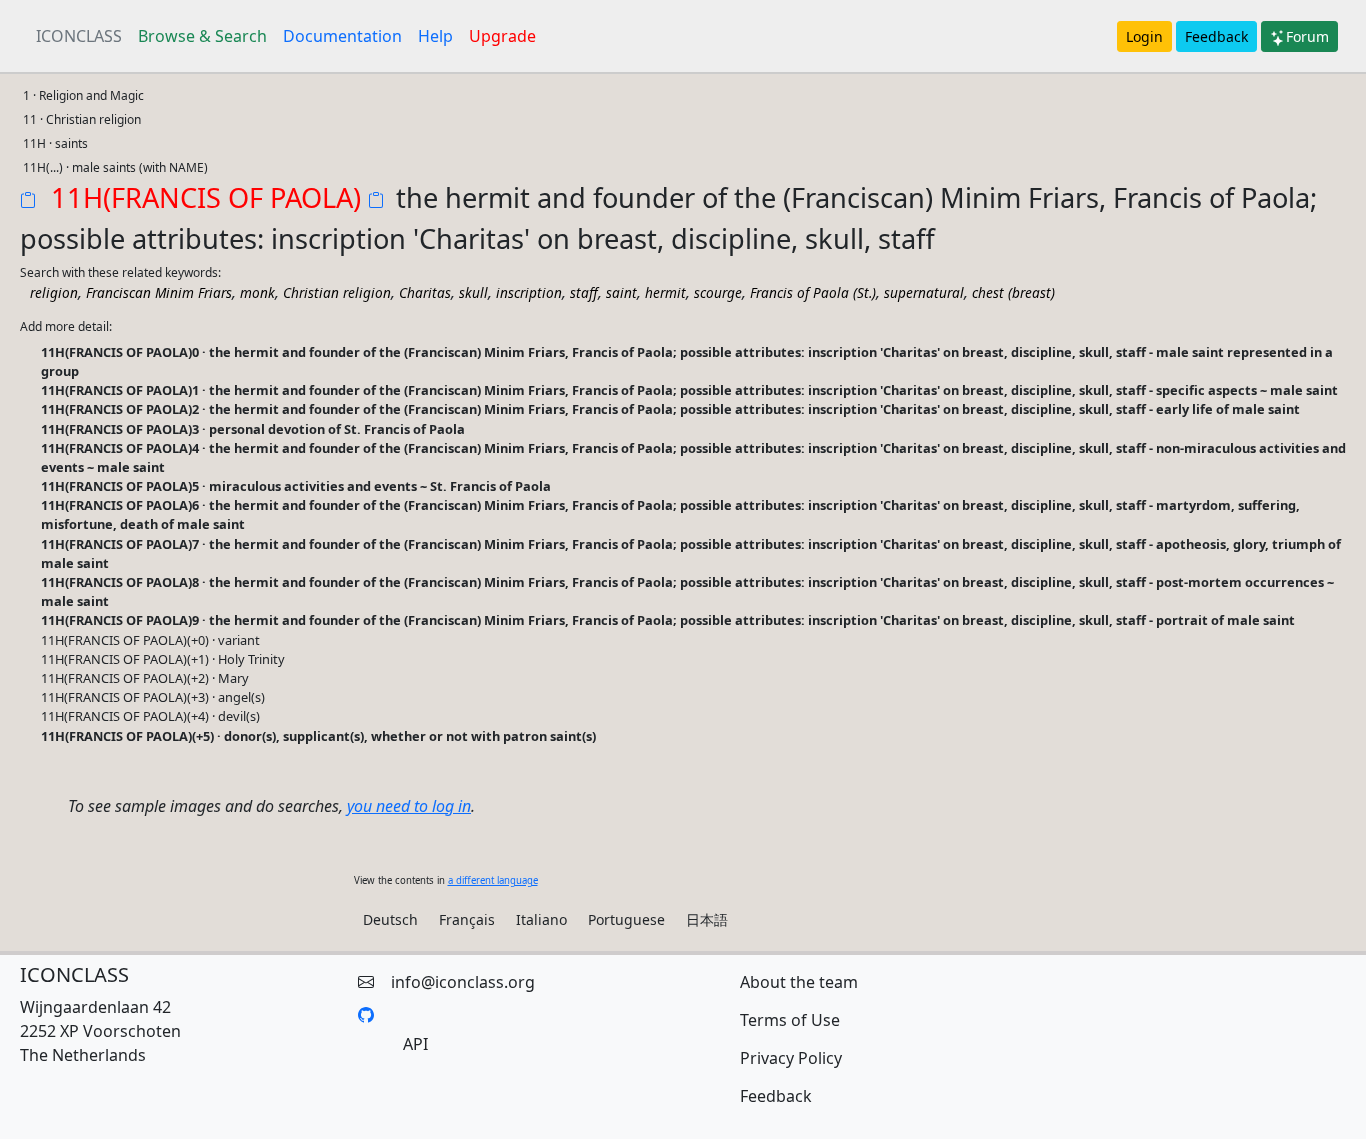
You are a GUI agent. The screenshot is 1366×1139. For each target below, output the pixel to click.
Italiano (541, 919)
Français (467, 919)
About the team (799, 982)
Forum (1307, 36)
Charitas (425, 292)
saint (621, 292)
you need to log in (409, 806)
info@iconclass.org (463, 982)
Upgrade (502, 36)
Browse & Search (202, 36)
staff (584, 292)
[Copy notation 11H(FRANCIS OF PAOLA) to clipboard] (32, 202)
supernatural (924, 292)
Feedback (1216, 36)
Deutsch (390, 919)
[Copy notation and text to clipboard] (380, 202)
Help (435, 36)
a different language (493, 880)
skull (473, 292)
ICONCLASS (79, 36)
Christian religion (337, 292)
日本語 (707, 919)
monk (257, 292)
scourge (718, 292)
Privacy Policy (791, 1058)
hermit (665, 292)
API (415, 1044)
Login (1144, 36)
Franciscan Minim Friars (159, 292)
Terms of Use (790, 1020)
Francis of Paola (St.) (813, 292)
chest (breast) (1013, 292)
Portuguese (626, 919)
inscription (529, 292)
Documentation (342, 36)
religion (54, 292)
